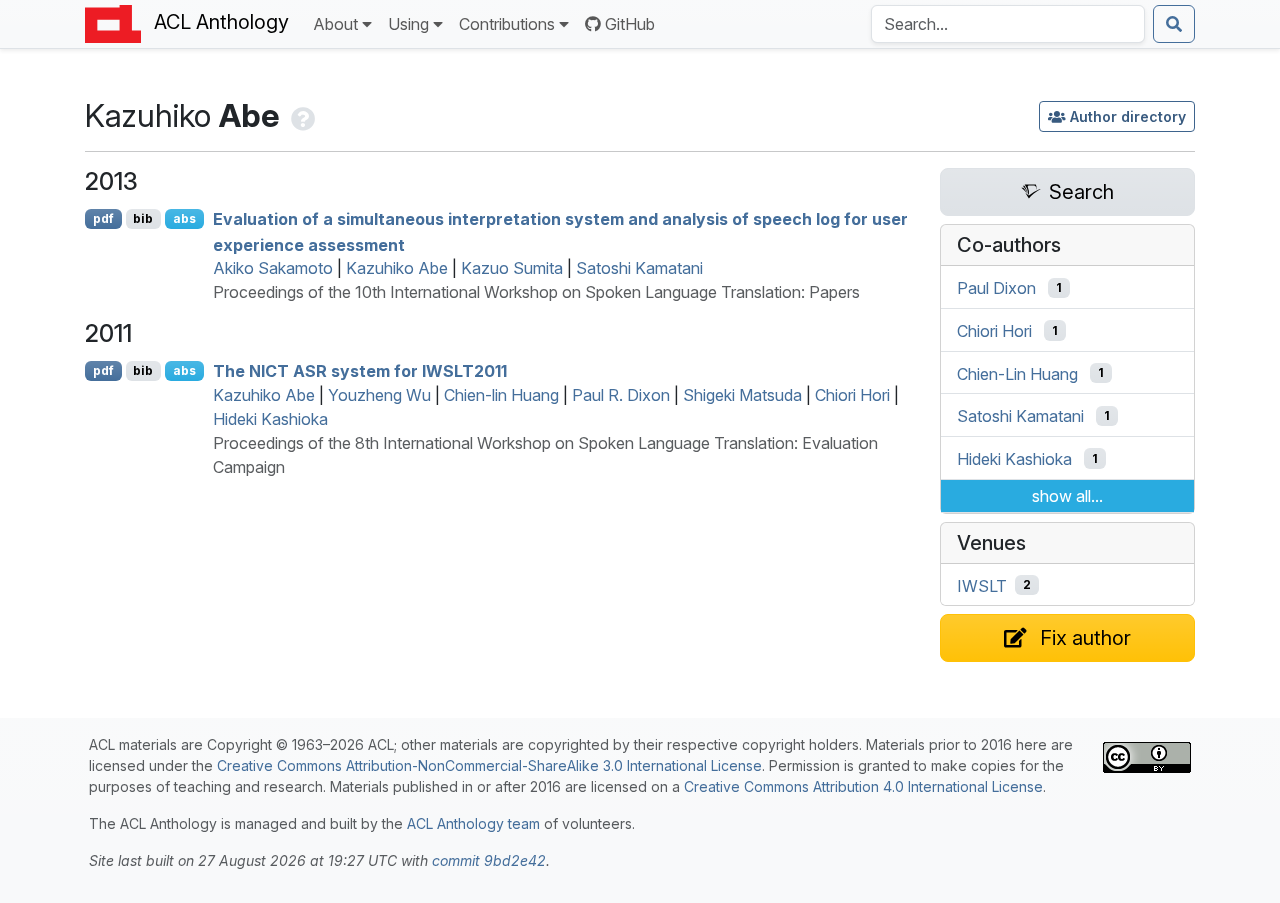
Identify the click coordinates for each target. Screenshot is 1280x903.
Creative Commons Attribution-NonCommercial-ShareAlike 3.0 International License (489, 765)
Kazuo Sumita (512, 268)
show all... (1067, 496)
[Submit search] (1174, 24)
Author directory (1128, 116)
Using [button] (408, 24)
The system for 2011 (360, 371)
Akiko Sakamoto (273, 268)
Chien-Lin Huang (1017, 373)
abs (184, 218)
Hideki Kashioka (270, 419)
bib (143, 218)
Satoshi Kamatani (639, 268)
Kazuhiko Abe (397, 268)
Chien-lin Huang (501, 395)
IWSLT (982, 585)
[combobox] (1008, 24)
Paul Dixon (996, 288)
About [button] (335, 24)
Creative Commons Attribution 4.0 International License (863, 786)
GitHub (630, 24)
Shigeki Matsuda (742, 395)
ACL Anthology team (473, 823)
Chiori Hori (852, 395)
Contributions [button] (507, 24)
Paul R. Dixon (621, 395)
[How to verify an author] (301, 115)
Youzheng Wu (379, 395)
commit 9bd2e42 (489, 860)
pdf (103, 218)
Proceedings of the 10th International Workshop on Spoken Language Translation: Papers (536, 292)
